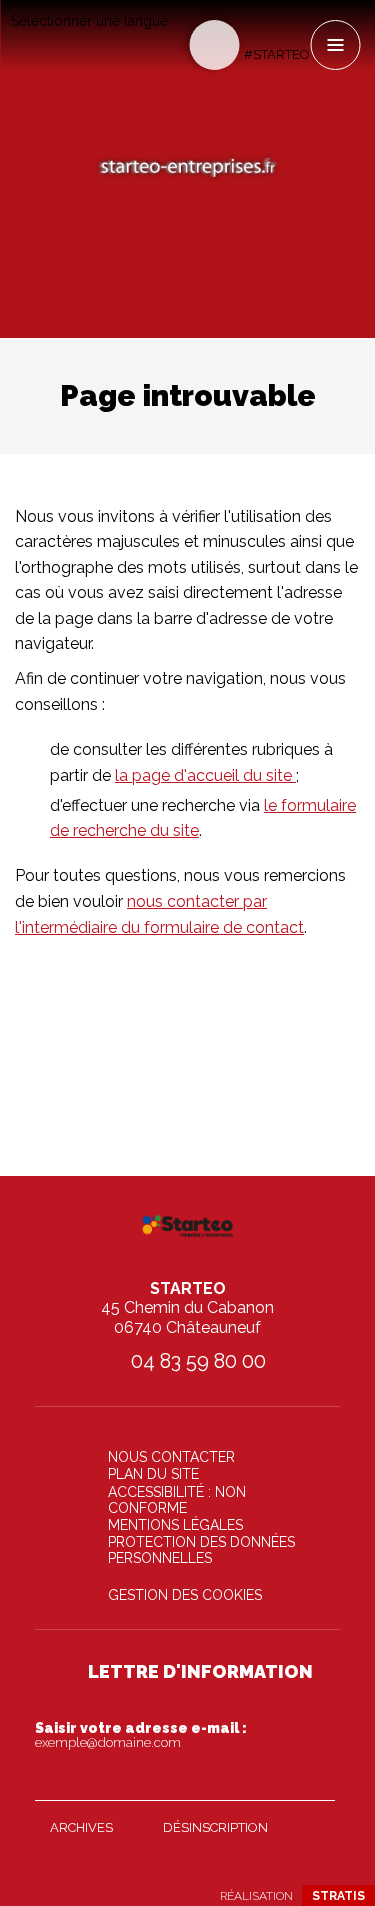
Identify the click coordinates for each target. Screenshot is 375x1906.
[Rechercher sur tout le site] (214, 45)
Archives (81, 1827)
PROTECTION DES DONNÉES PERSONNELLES (201, 1550)
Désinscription (215, 1827)
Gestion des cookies (185, 1595)
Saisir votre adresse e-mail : (141, 1735)
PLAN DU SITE (153, 1474)
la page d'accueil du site (205, 775)
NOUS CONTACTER (171, 1457)
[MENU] (335, 45)
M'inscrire (315, 1781)
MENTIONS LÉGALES (175, 1525)
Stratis (338, 1896)
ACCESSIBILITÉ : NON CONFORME (177, 1500)
